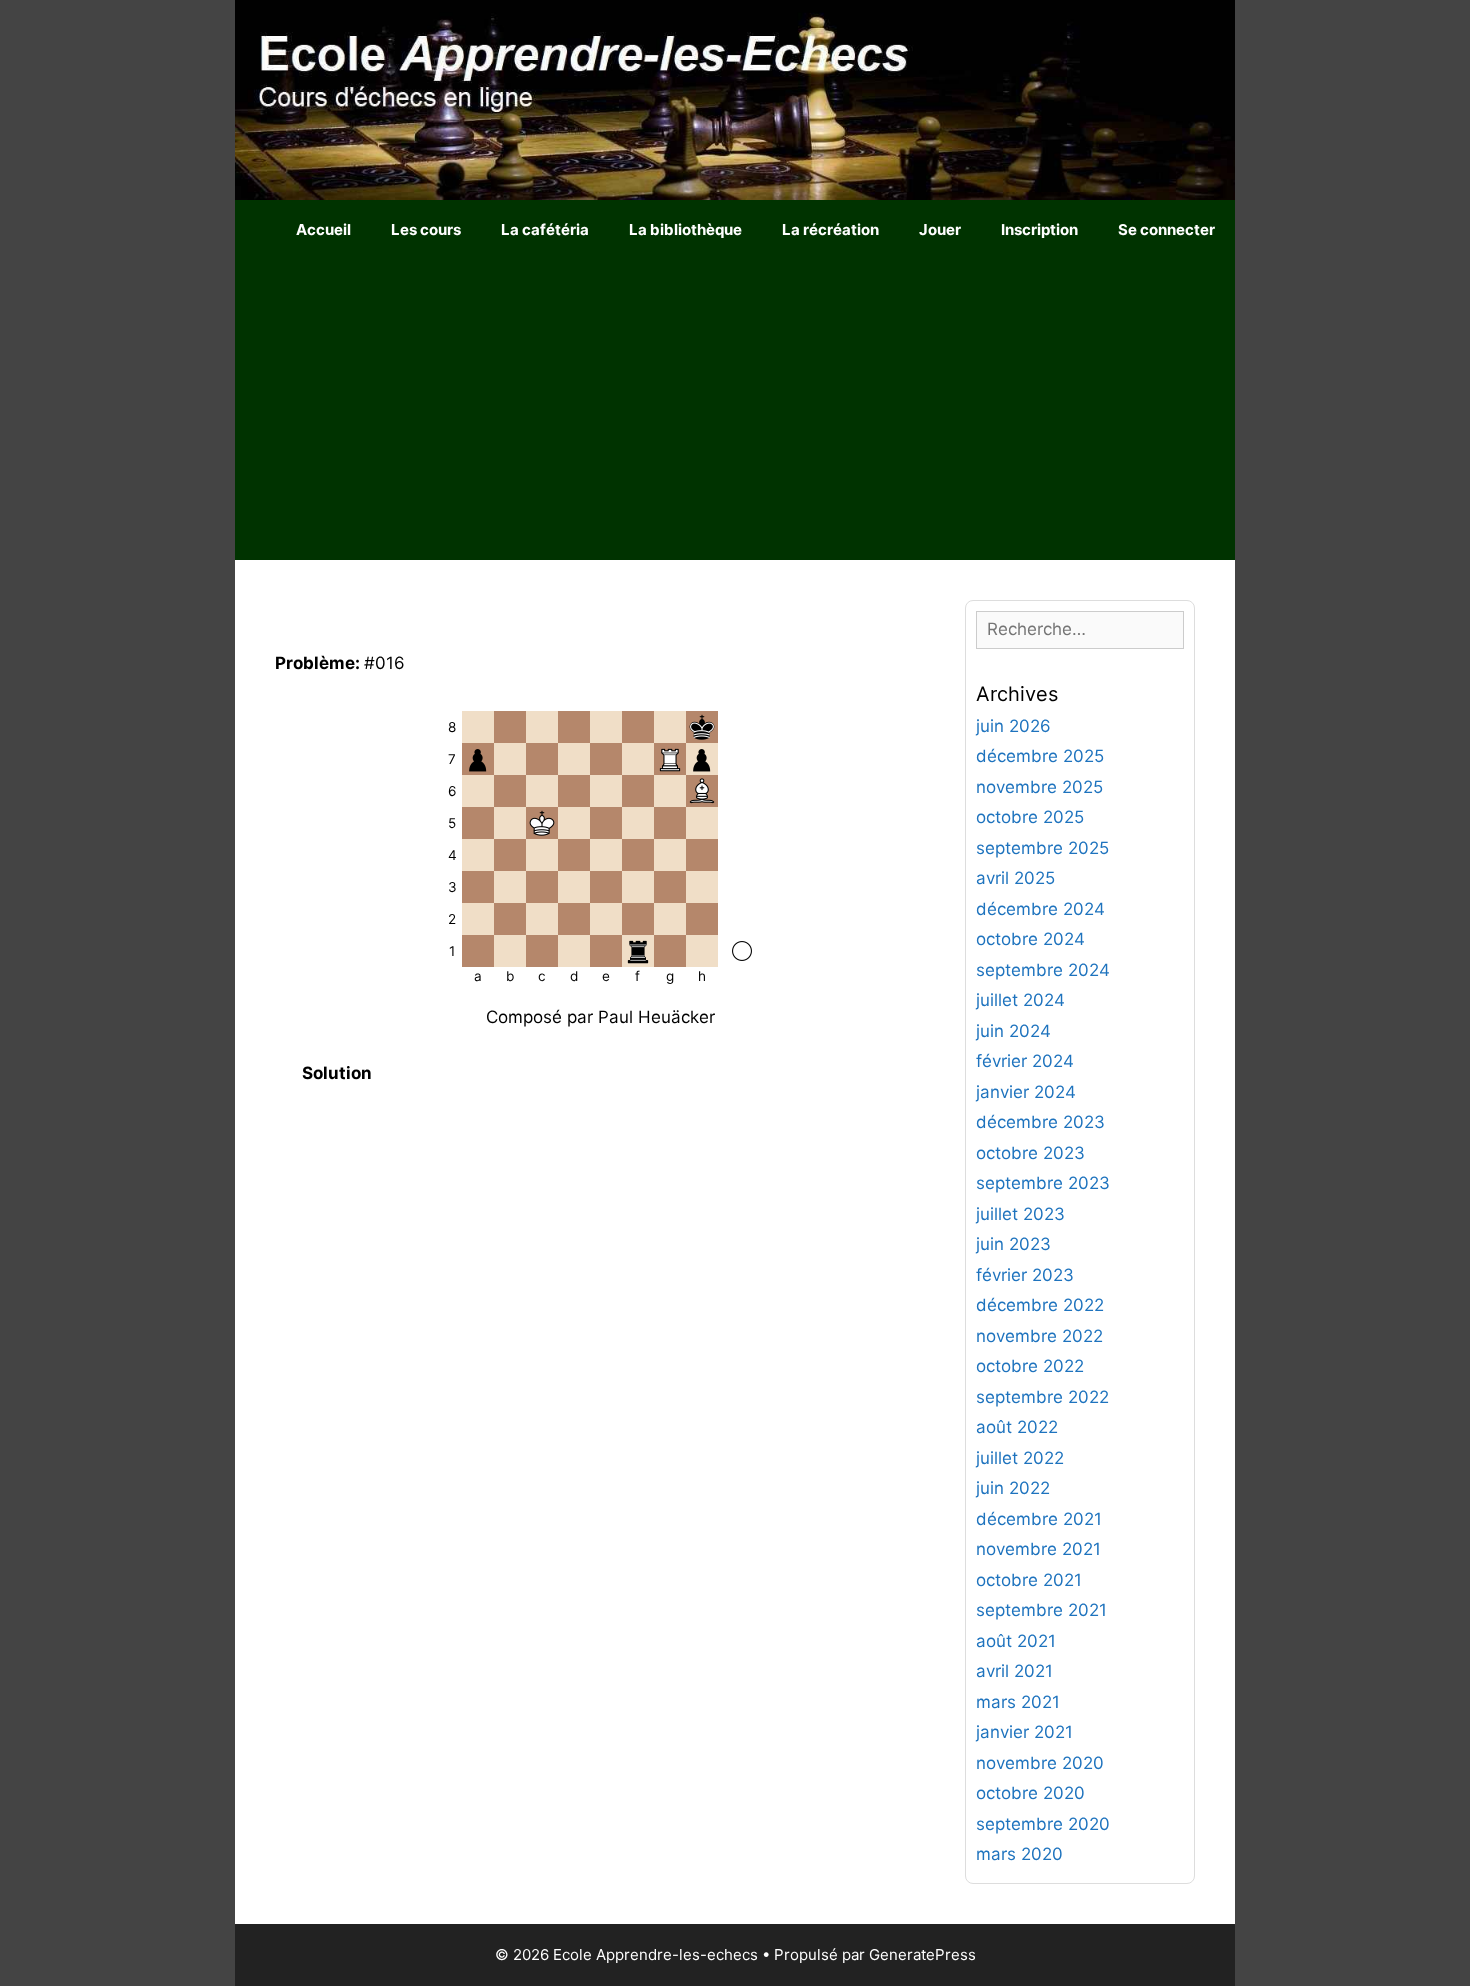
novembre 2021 (1038, 1549)
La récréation (830, 229)
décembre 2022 (1040, 1305)
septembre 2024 (1043, 970)
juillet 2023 (1020, 1214)
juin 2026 (1013, 726)
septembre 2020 (1043, 1824)
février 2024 (1025, 1061)
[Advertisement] (735, 410)
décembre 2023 (1040, 1122)
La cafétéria (545, 229)
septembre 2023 (1043, 1183)
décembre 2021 (1039, 1519)
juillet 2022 (1020, 1458)
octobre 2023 (1030, 1153)
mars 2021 (1018, 1702)
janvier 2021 (1024, 1732)
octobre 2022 (1030, 1366)
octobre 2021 (1029, 1580)
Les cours (426, 229)
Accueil (323, 229)
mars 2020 (1019, 1854)
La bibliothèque (685, 229)
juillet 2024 (1020, 1000)
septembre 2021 (1041, 1610)
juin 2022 (1013, 1488)
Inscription (1039, 229)
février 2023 (1025, 1275)
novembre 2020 (1040, 1763)
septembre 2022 (1042, 1397)
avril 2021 (1014, 1671)
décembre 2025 (1040, 756)
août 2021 (1016, 1641)
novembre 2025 (1039, 787)
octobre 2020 (1030, 1793)
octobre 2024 (1030, 939)
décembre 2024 (1040, 909)
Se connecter (1166, 229)
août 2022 (1017, 1427)
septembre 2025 (1042, 848)
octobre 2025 (1030, 817)
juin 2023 (1013, 1244)
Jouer (940, 229)
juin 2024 (1013, 1031)
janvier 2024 (1026, 1092)
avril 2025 (1015, 878)
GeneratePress (922, 1954)
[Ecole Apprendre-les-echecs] (735, 99)
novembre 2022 (1039, 1336)
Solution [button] (337, 1073)
